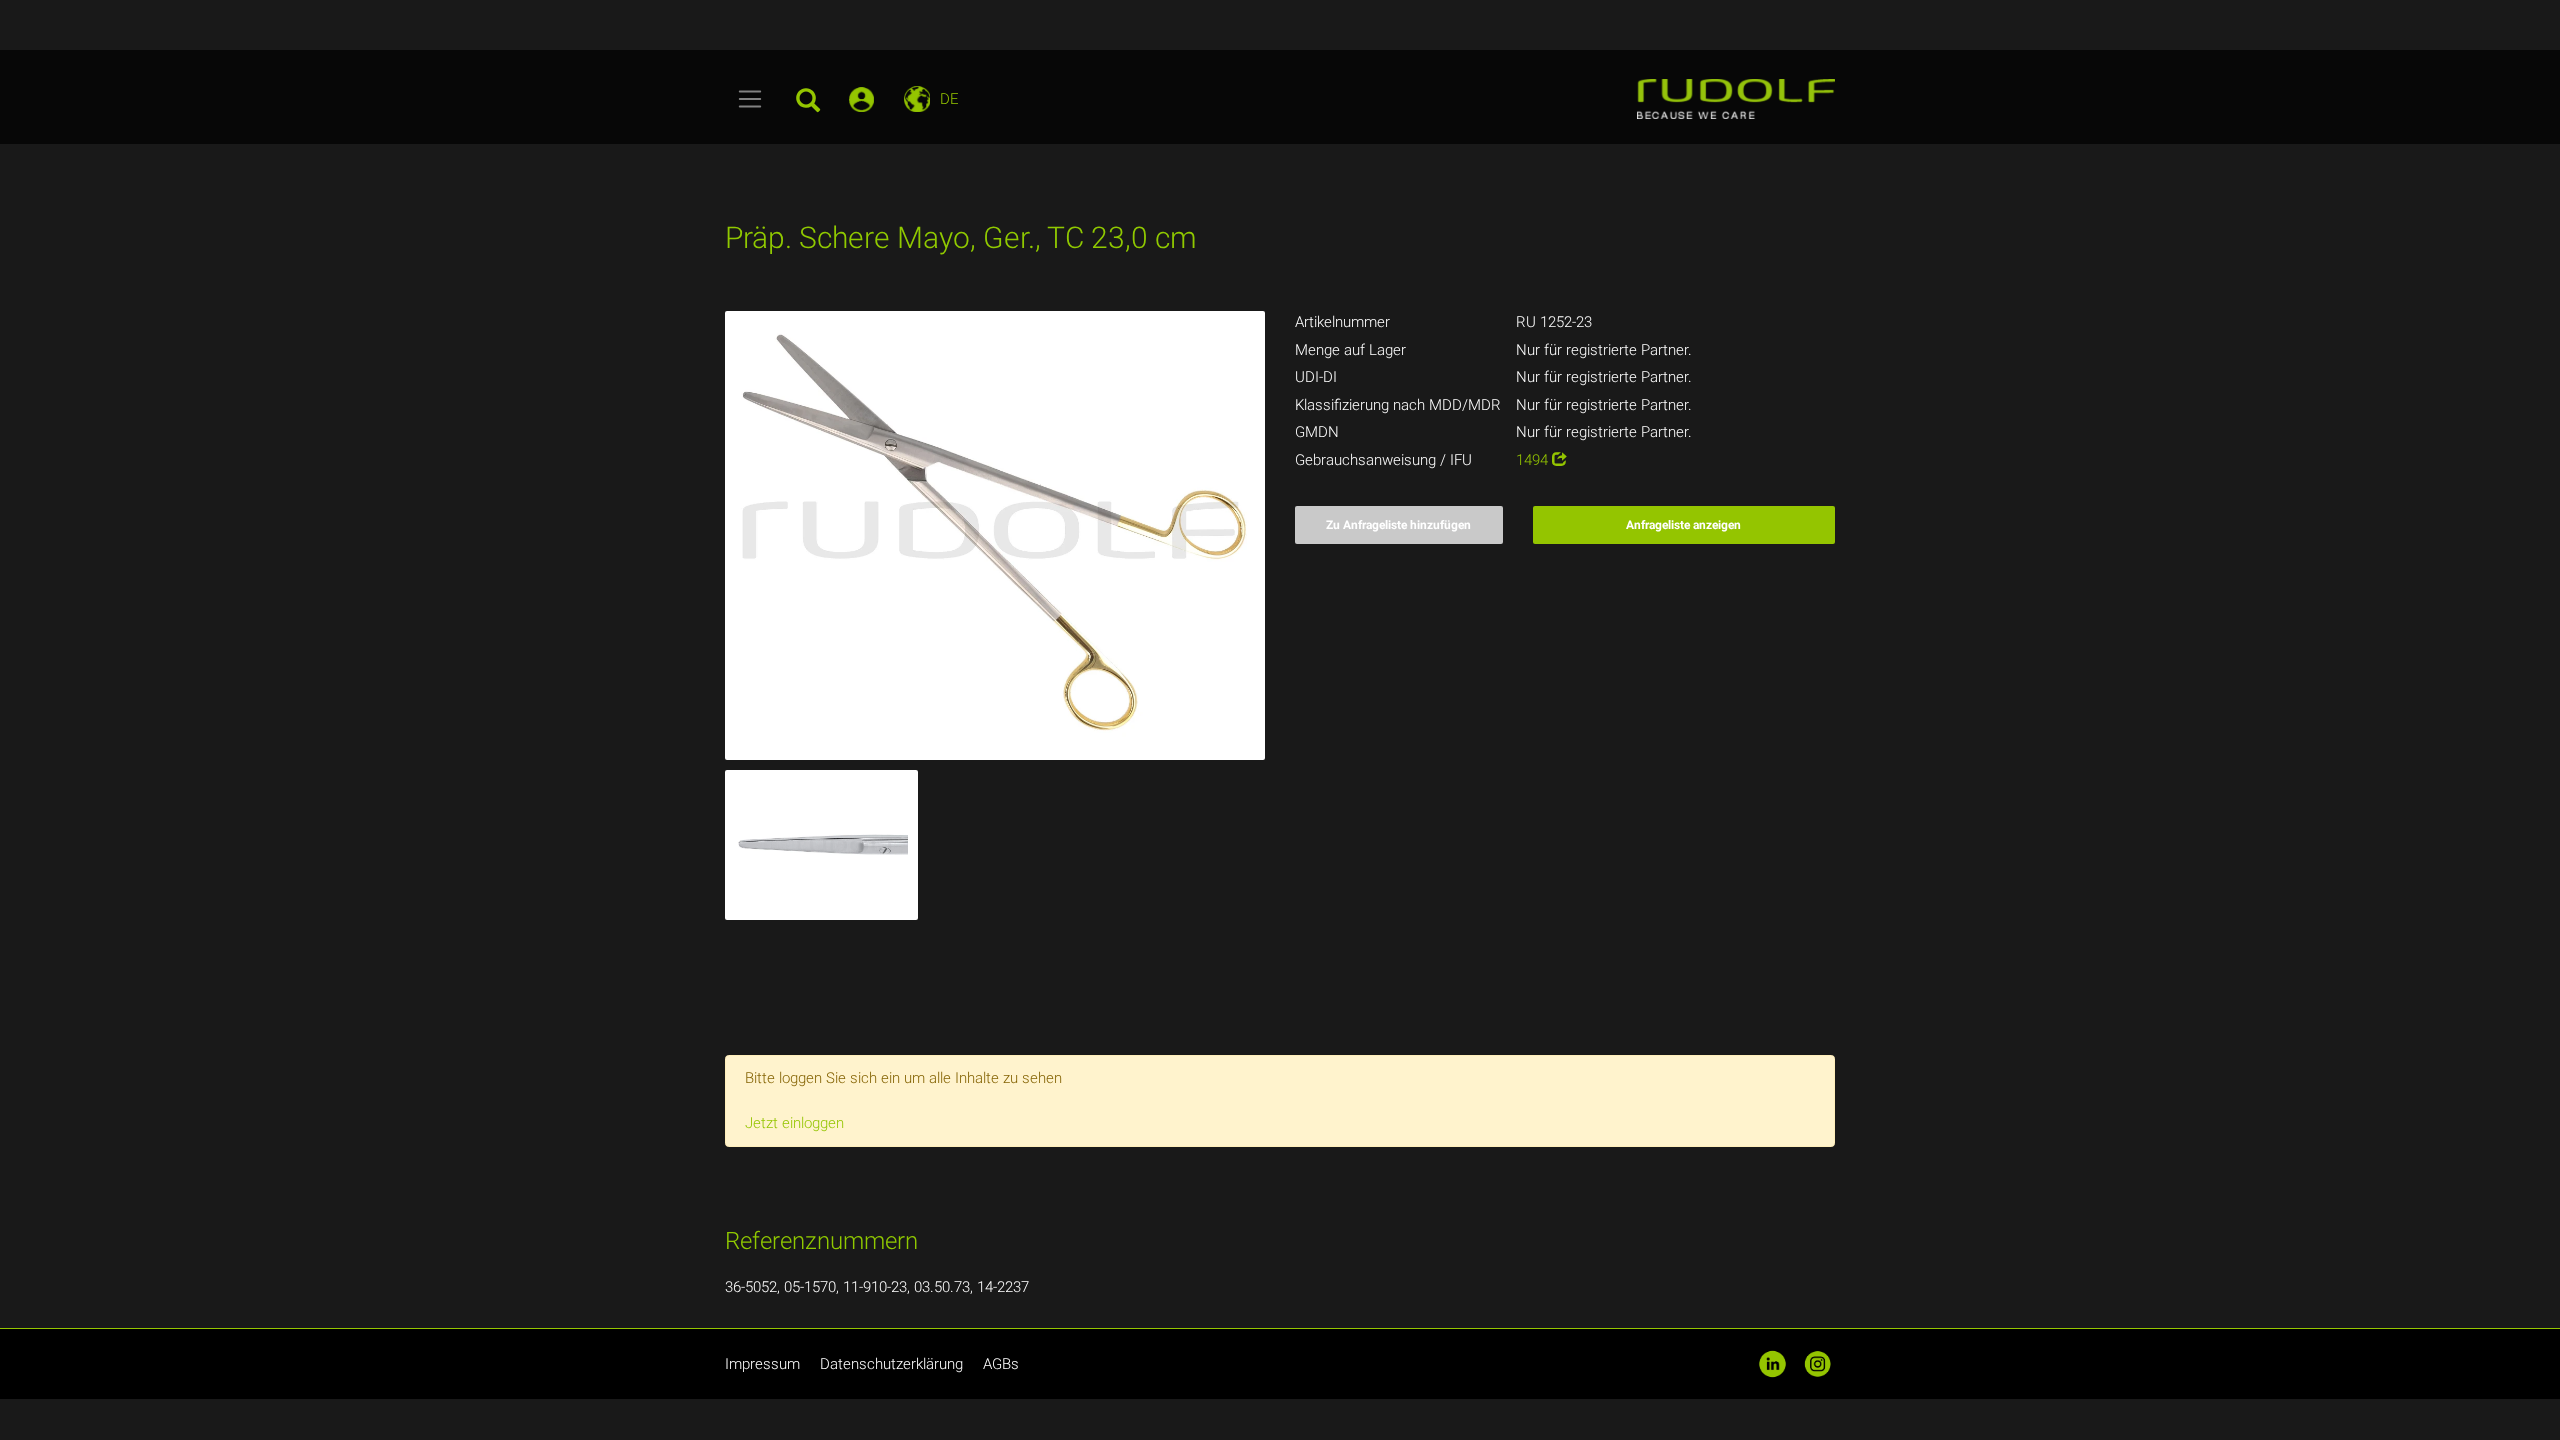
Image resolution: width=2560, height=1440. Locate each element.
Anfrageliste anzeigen (1683, 525)
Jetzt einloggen (794, 1123)
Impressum (762, 1364)
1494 (1534, 460)
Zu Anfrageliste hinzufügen (1398, 525)
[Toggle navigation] (750, 99)
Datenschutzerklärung (891, 1364)
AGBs (1001, 1364)
